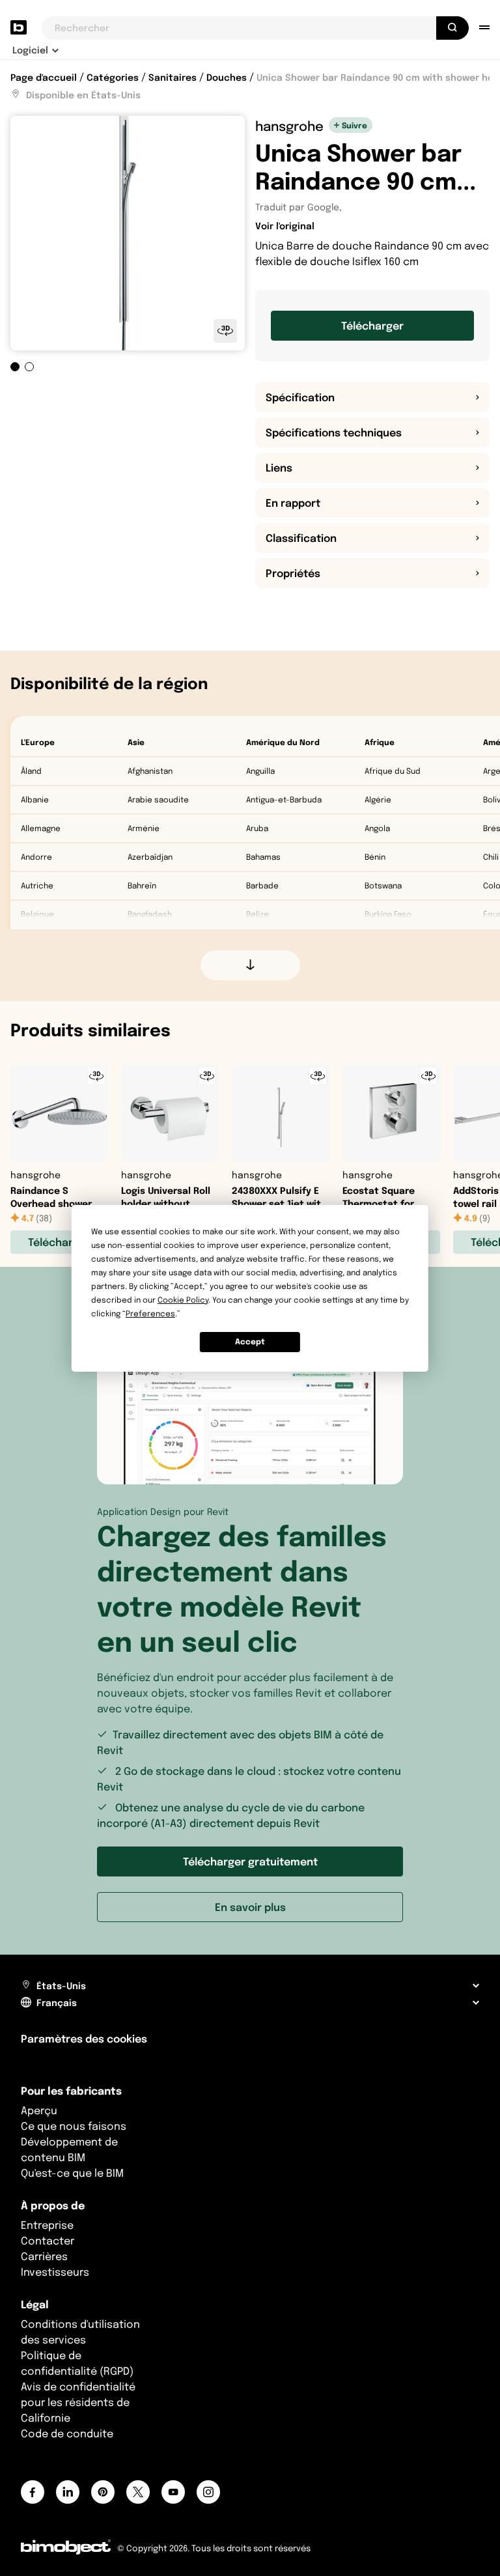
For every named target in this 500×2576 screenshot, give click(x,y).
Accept (250, 1341)
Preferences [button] (150, 1313)
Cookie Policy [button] (183, 1300)
